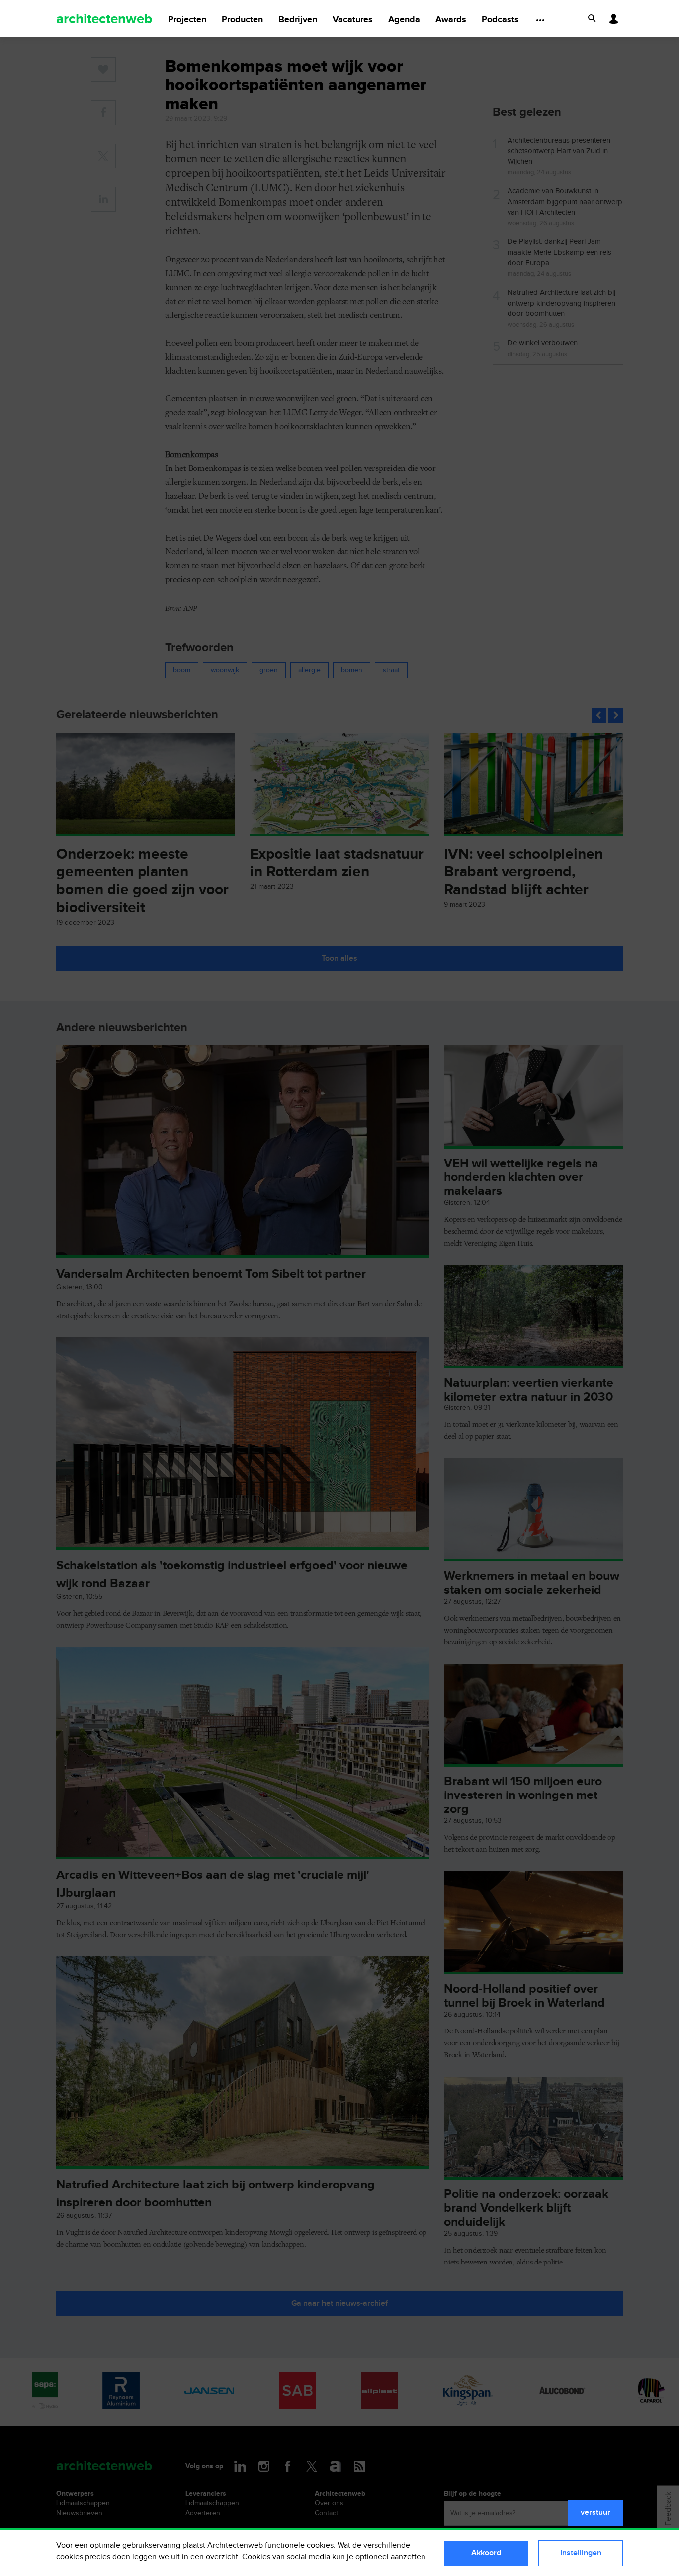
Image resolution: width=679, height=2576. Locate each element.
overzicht (222, 2557)
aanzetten (408, 2557)
